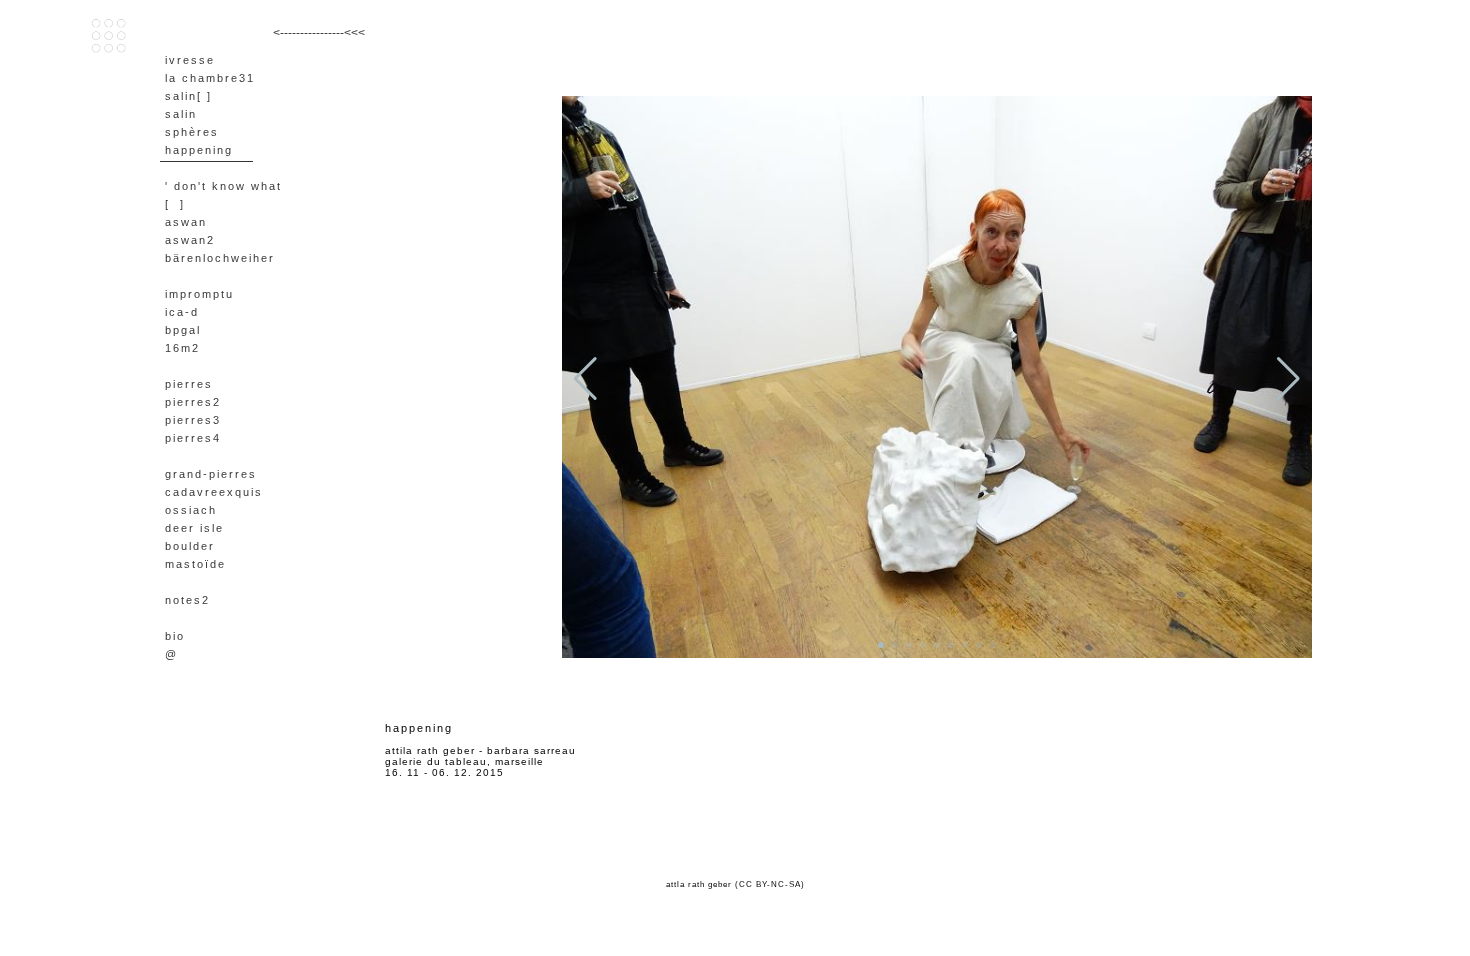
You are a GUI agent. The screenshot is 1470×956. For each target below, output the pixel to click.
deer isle (194, 528)
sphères (192, 132)
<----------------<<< (319, 33)
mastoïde (195, 564)
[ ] (175, 204)
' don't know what (223, 186)
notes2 (187, 600)
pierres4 (193, 438)
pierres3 (193, 420)
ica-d (182, 312)
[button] (881, 645)
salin (181, 114)
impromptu (199, 294)
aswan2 (190, 240)
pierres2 (193, 402)
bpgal (183, 330)
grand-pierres (211, 474)
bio (175, 636)
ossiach (191, 510)
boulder (190, 546)
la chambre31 (210, 78)
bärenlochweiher (220, 258)
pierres (189, 384)
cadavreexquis (214, 492)
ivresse (190, 60)
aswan (186, 222)
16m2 (182, 348)
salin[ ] (188, 96)
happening (199, 150)
